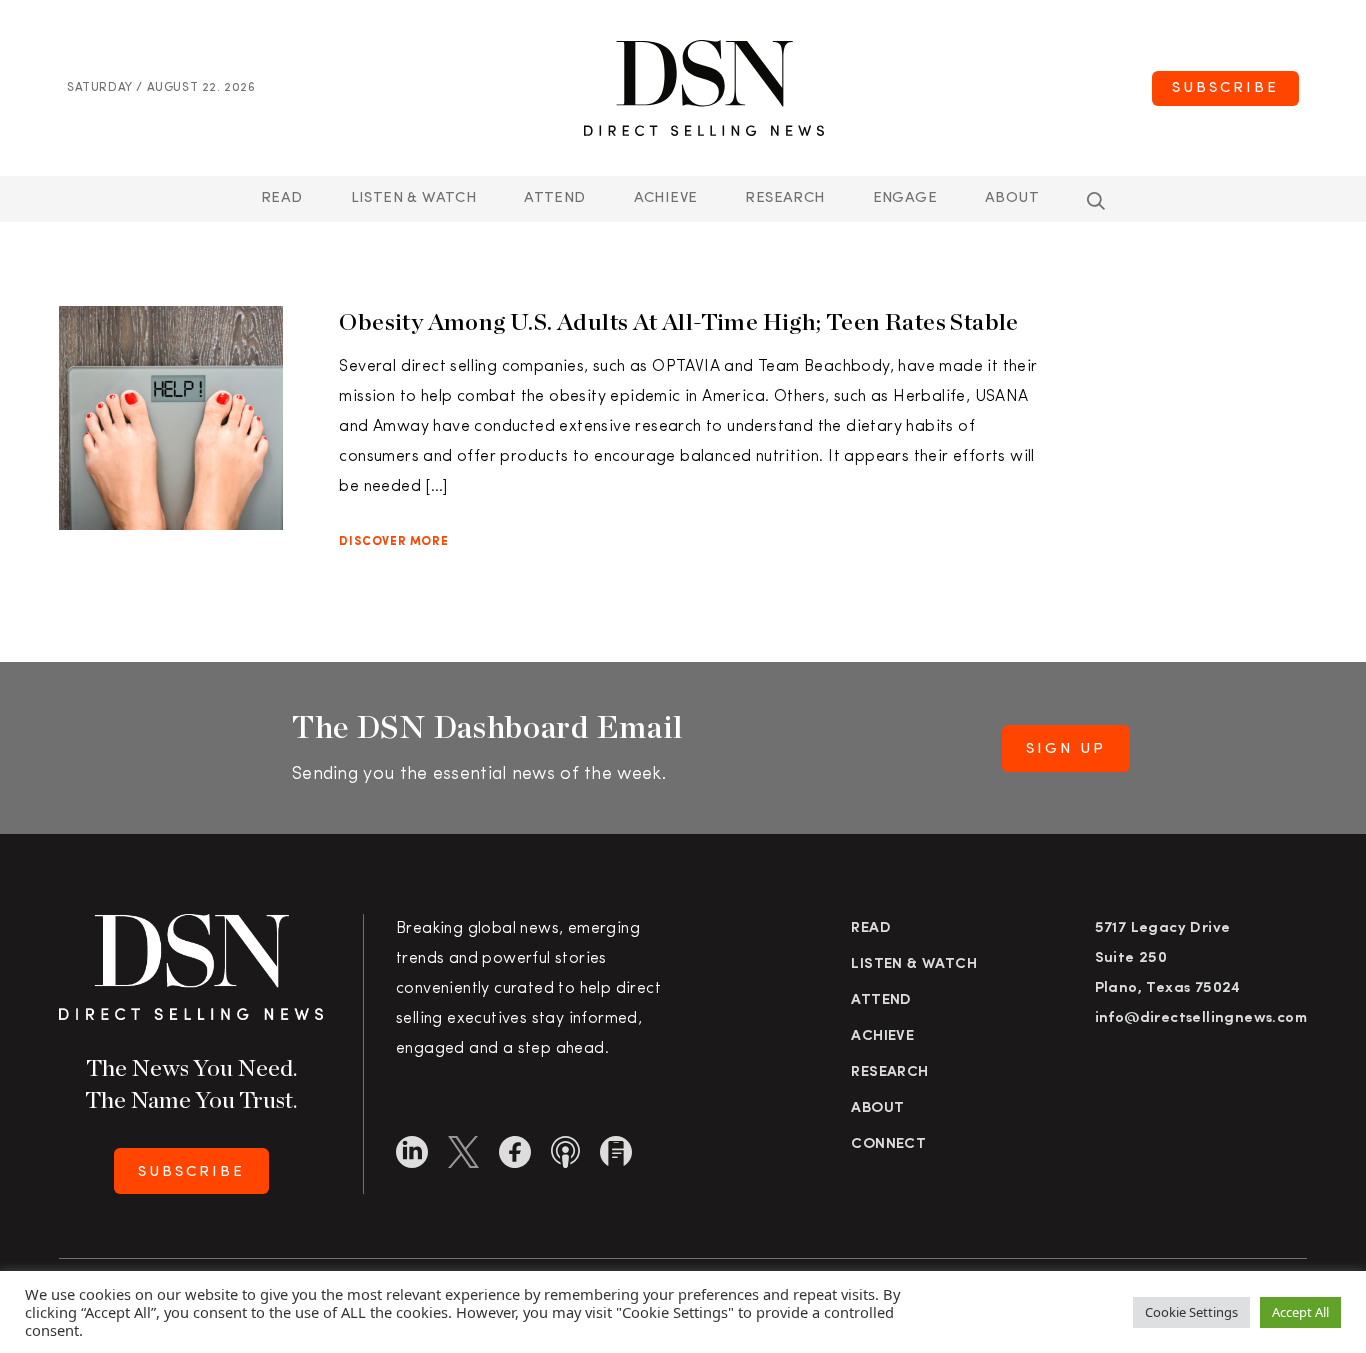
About (1012, 198)
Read (282, 198)
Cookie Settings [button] (1191, 1312)
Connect (888, 1144)
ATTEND (554, 198)
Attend (881, 1000)
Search (1096, 201)
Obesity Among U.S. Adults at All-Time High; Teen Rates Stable (678, 321)
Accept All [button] (1300, 1312)
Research (784, 198)
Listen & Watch (414, 198)
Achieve (666, 198)
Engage (905, 198)
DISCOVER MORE (393, 542)
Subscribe (1225, 88)
